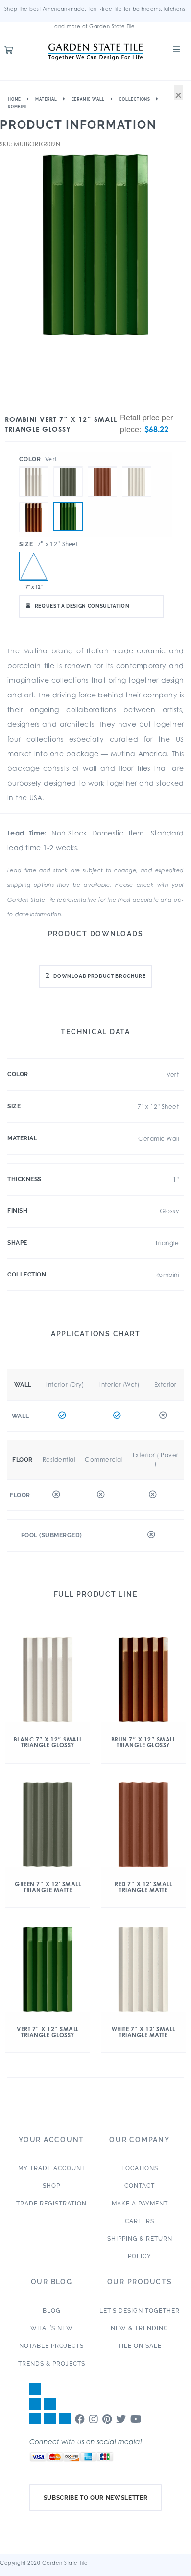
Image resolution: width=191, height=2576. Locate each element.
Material (46, 99)
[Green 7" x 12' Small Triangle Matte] (68, 467)
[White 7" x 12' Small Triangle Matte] (137, 467)
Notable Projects (51, 2346)
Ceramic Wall (88, 99)
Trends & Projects (52, 2364)
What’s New (52, 2328)
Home (14, 99)
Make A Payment (140, 2204)
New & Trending (140, 2328)
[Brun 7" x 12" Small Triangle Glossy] (34, 502)
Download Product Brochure (99, 976)
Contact (140, 2186)
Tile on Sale (140, 2346)
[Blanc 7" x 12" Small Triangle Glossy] (34, 467)
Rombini (17, 107)
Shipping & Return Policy (140, 2248)
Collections (135, 99)
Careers (140, 2221)
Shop (51, 2186)
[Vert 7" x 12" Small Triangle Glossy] (68, 516)
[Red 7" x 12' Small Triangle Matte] (102, 467)
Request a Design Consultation (82, 606)
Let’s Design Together (140, 2311)
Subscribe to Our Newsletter (96, 2498)
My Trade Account (52, 2168)
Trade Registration (51, 2204)
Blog (52, 2311)
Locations (140, 2168)
